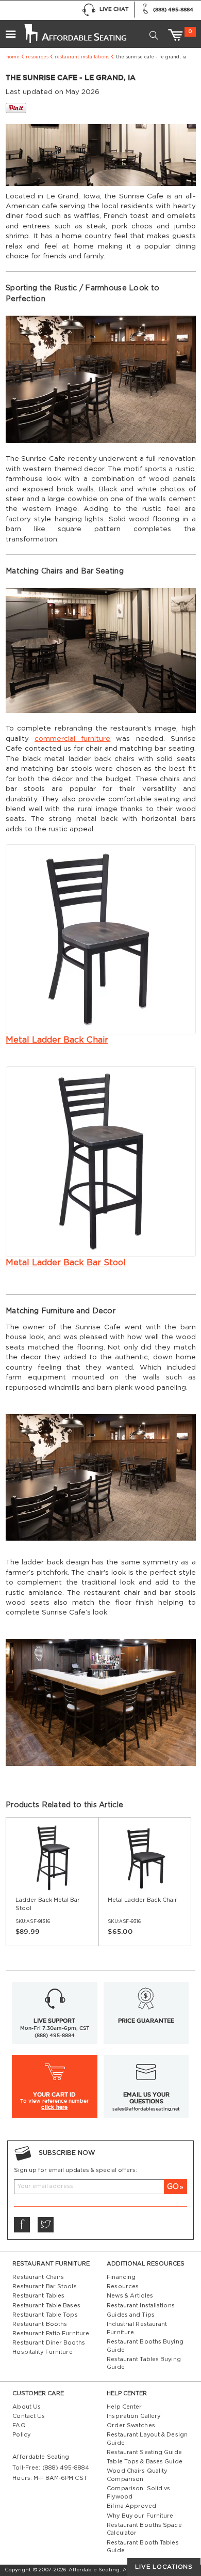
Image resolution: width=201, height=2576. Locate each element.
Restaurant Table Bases (46, 2306)
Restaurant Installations (82, 57)
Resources (37, 57)
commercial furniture (72, 739)
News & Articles (130, 2296)
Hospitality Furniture (42, 2352)
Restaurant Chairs (38, 2277)
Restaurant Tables (38, 2296)
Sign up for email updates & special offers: (76, 2170)
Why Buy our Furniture (140, 2516)
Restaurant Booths (40, 2324)
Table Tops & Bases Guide (145, 2462)
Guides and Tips (131, 2315)
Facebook (22, 2225)
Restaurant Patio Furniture (51, 2333)
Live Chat (114, 9)
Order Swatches (131, 2425)
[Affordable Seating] (74, 30)
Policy (21, 2435)
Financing (121, 2277)
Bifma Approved (131, 2506)
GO (173, 2187)
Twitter (45, 2225)
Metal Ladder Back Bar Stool (66, 1263)
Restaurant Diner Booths (49, 2343)
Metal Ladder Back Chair (57, 1040)
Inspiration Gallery (133, 2416)
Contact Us (29, 2416)
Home (13, 57)
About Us (27, 2407)
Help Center (124, 2407)
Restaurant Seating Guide (144, 2452)
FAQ (19, 2425)
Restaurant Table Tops (45, 2315)
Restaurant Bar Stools (44, 2286)
